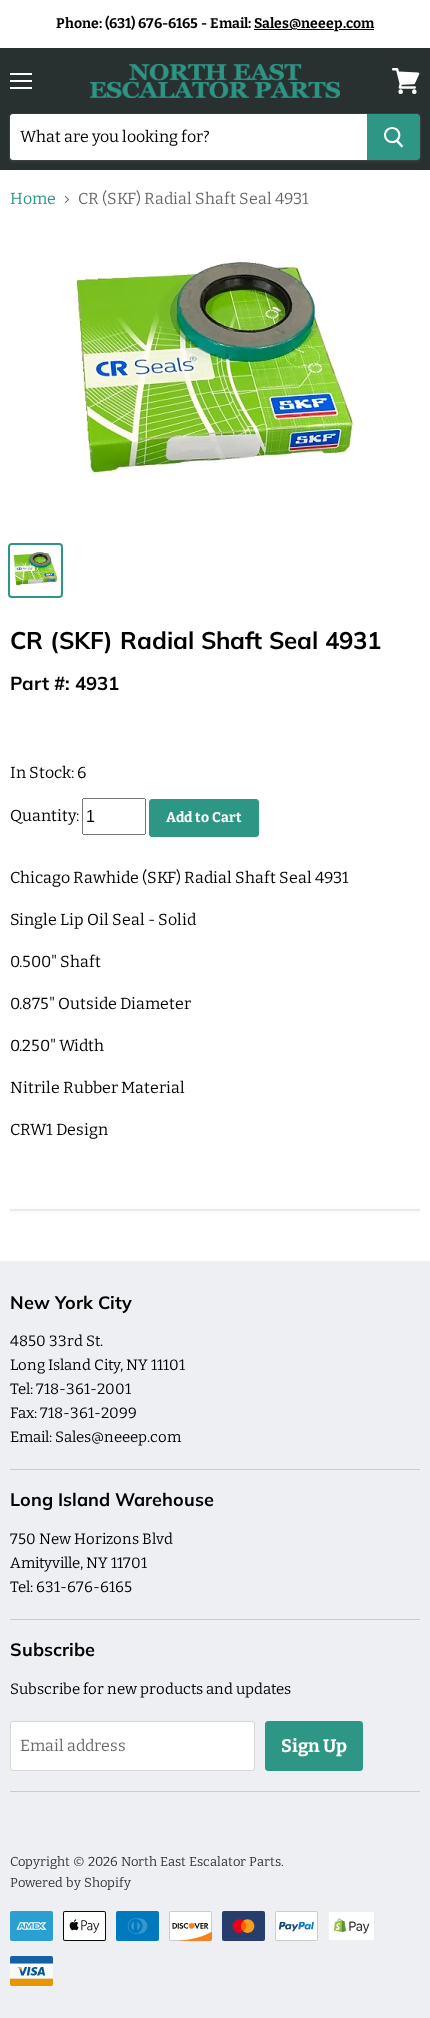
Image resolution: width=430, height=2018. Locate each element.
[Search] (393, 137)
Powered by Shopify (70, 1882)
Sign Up (314, 1746)
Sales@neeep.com (314, 23)
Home (33, 199)
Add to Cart (204, 817)
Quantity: (44, 816)
